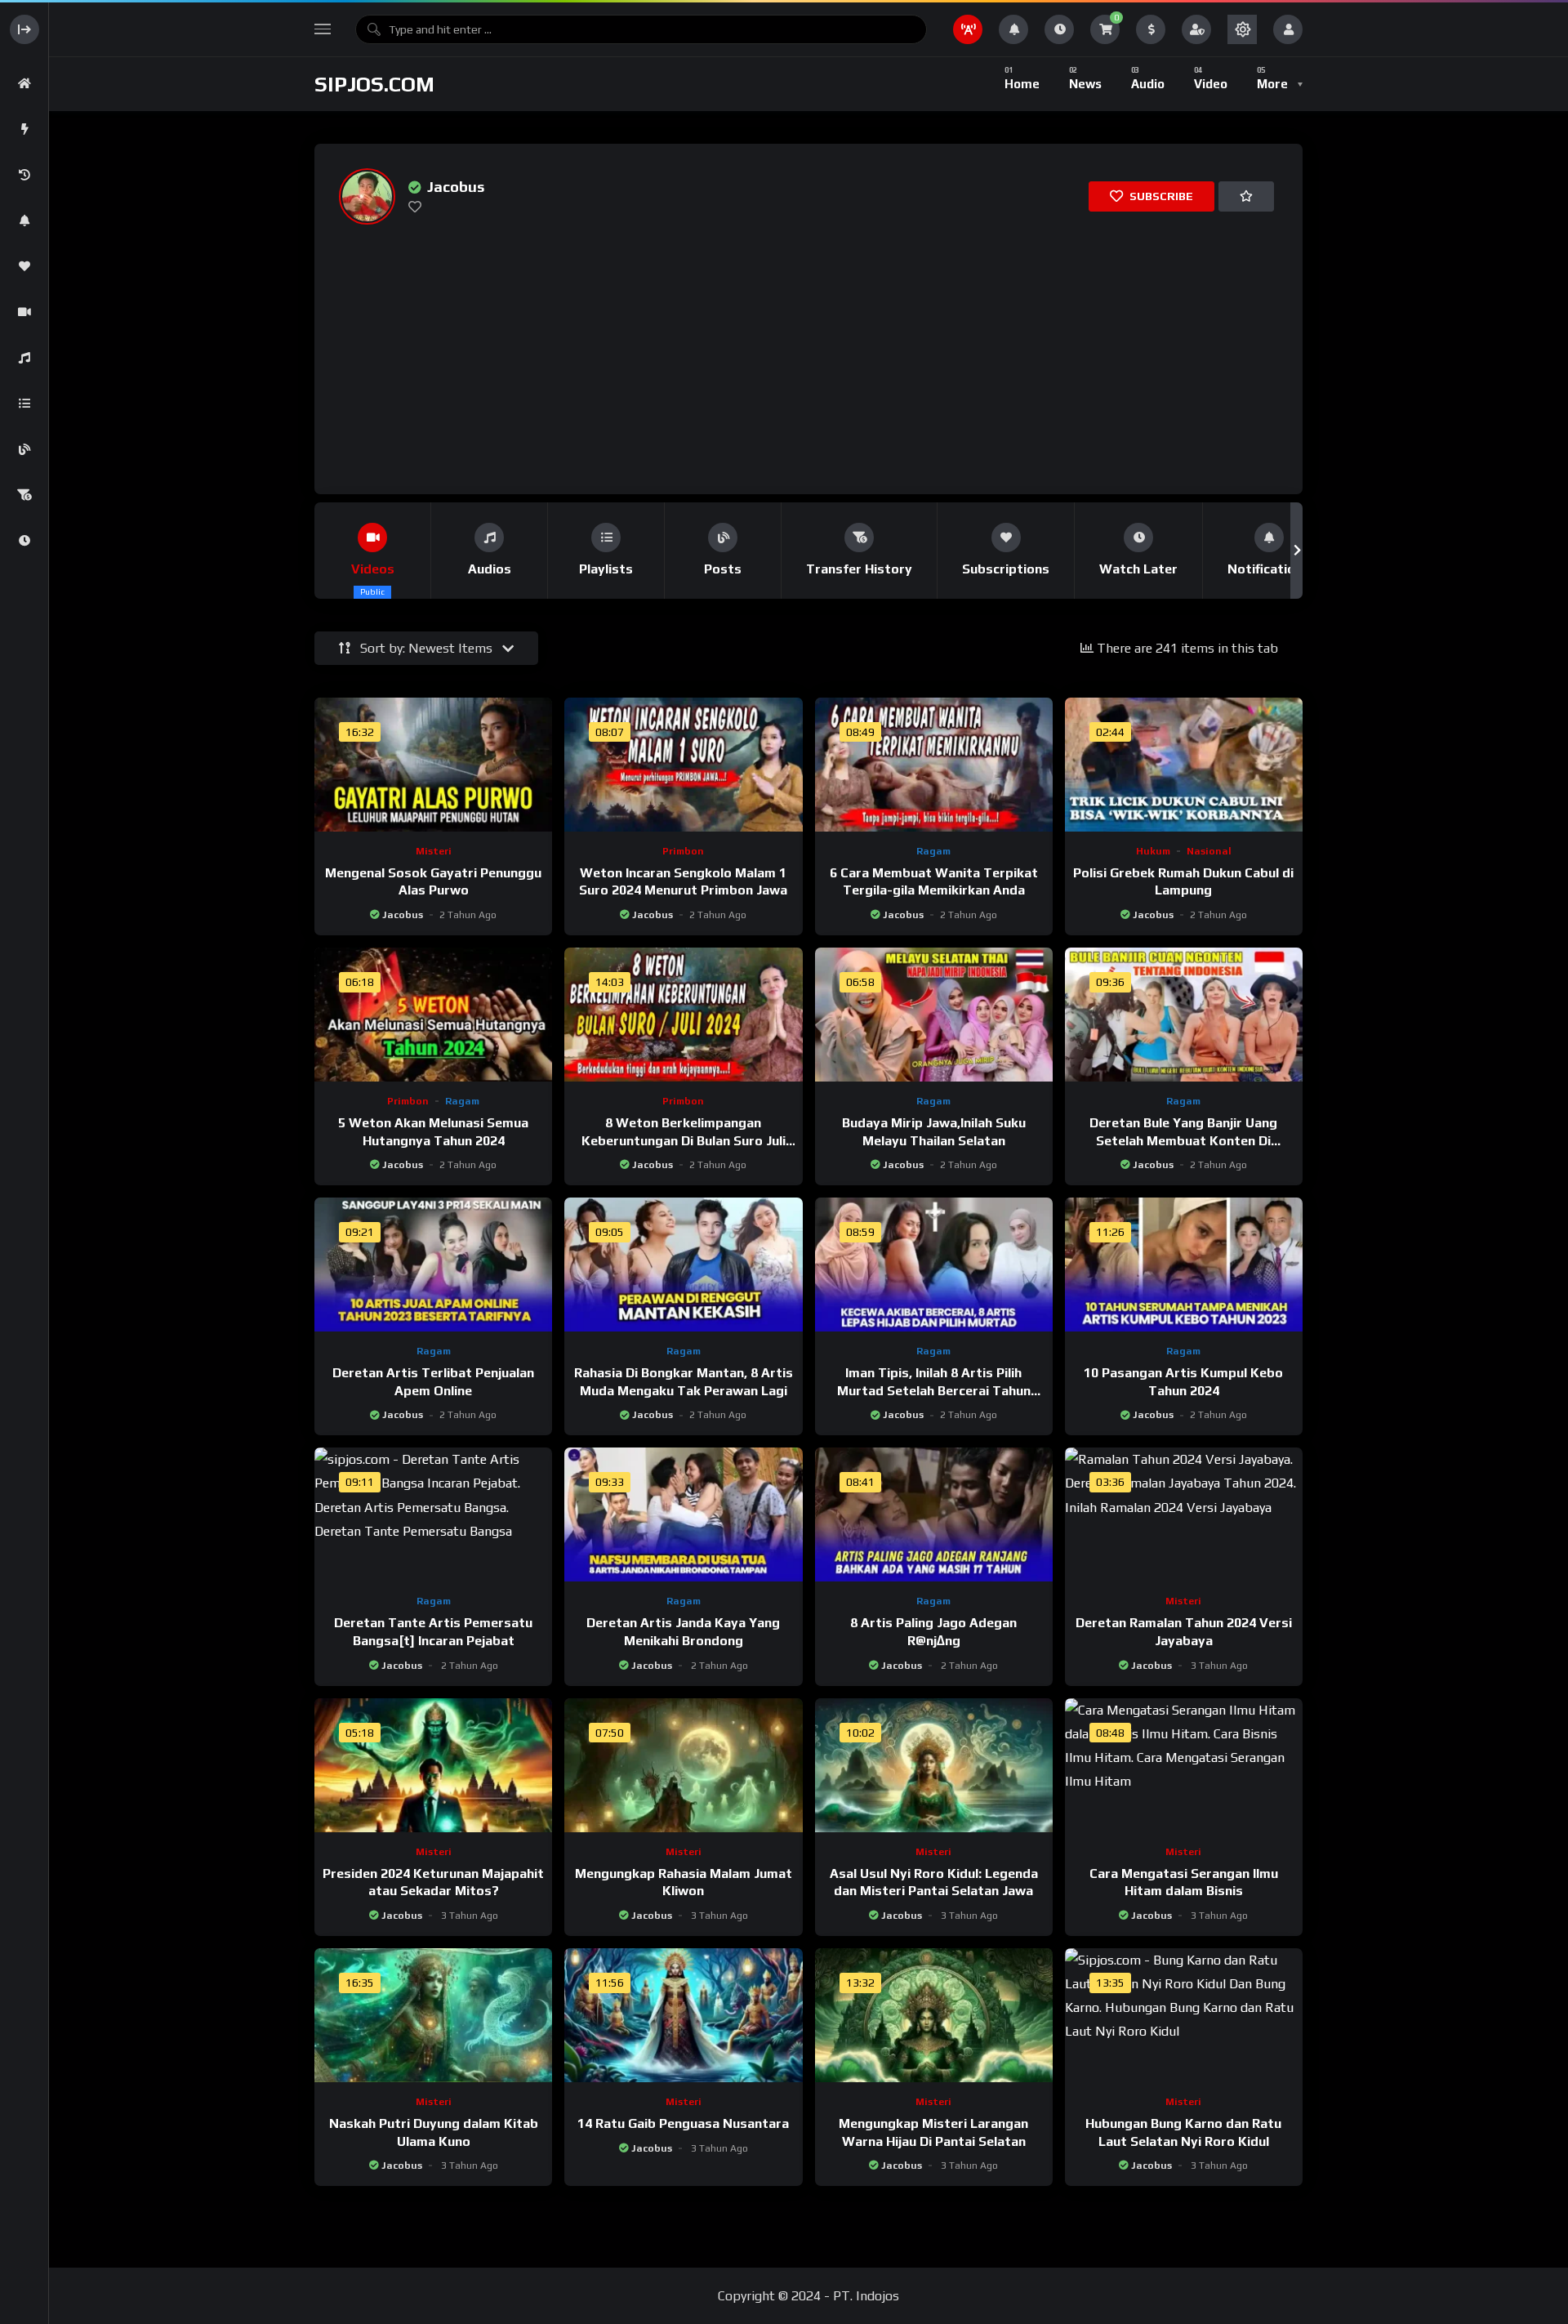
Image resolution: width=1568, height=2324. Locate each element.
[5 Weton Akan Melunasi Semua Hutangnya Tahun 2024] (433, 1015)
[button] (321, 551)
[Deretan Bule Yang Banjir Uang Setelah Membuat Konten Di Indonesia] (1184, 1015)
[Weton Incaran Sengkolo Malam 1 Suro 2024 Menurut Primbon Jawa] (683, 765)
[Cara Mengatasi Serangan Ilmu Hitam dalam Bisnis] (1184, 1765)
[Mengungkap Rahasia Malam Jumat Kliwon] (683, 1765)
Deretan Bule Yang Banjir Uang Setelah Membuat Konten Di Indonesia (1183, 1140)
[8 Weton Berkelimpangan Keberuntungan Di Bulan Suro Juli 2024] (683, 1015)
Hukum (1153, 851)
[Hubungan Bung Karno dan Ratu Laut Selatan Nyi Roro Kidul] (1184, 2015)
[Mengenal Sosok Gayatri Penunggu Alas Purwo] (433, 765)
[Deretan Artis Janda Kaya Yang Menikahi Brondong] (683, 1514)
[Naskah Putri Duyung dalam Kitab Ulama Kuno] (433, 2015)
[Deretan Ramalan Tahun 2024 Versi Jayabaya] (1184, 1514)
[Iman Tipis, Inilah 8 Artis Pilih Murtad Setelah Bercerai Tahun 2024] (934, 1265)
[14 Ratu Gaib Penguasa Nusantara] (683, 2015)
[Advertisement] (813, 348)
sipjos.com (374, 84)
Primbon (683, 851)
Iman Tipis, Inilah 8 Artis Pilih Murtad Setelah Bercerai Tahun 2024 (934, 1390)
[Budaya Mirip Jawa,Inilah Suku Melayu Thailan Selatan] (934, 1015)
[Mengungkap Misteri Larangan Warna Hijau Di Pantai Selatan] (934, 2015)
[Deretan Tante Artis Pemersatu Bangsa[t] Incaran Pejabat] (433, 1514)
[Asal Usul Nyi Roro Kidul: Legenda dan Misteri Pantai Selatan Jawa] (934, 1765)
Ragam (933, 851)
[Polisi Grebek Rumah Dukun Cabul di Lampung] (1184, 765)
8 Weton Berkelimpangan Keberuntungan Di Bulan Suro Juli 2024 (684, 1140)
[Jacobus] (367, 196)
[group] (373, 551)
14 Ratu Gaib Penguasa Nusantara (683, 2123)
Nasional (1209, 851)
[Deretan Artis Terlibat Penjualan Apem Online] (433, 1265)
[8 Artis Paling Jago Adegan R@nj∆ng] (934, 1514)
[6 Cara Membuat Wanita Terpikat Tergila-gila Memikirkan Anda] (934, 765)
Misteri (434, 851)
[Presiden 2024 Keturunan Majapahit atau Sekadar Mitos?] (433, 1765)
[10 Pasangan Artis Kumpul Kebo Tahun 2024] (1184, 1265)
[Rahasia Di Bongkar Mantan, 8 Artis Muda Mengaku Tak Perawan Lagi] (683, 1265)
